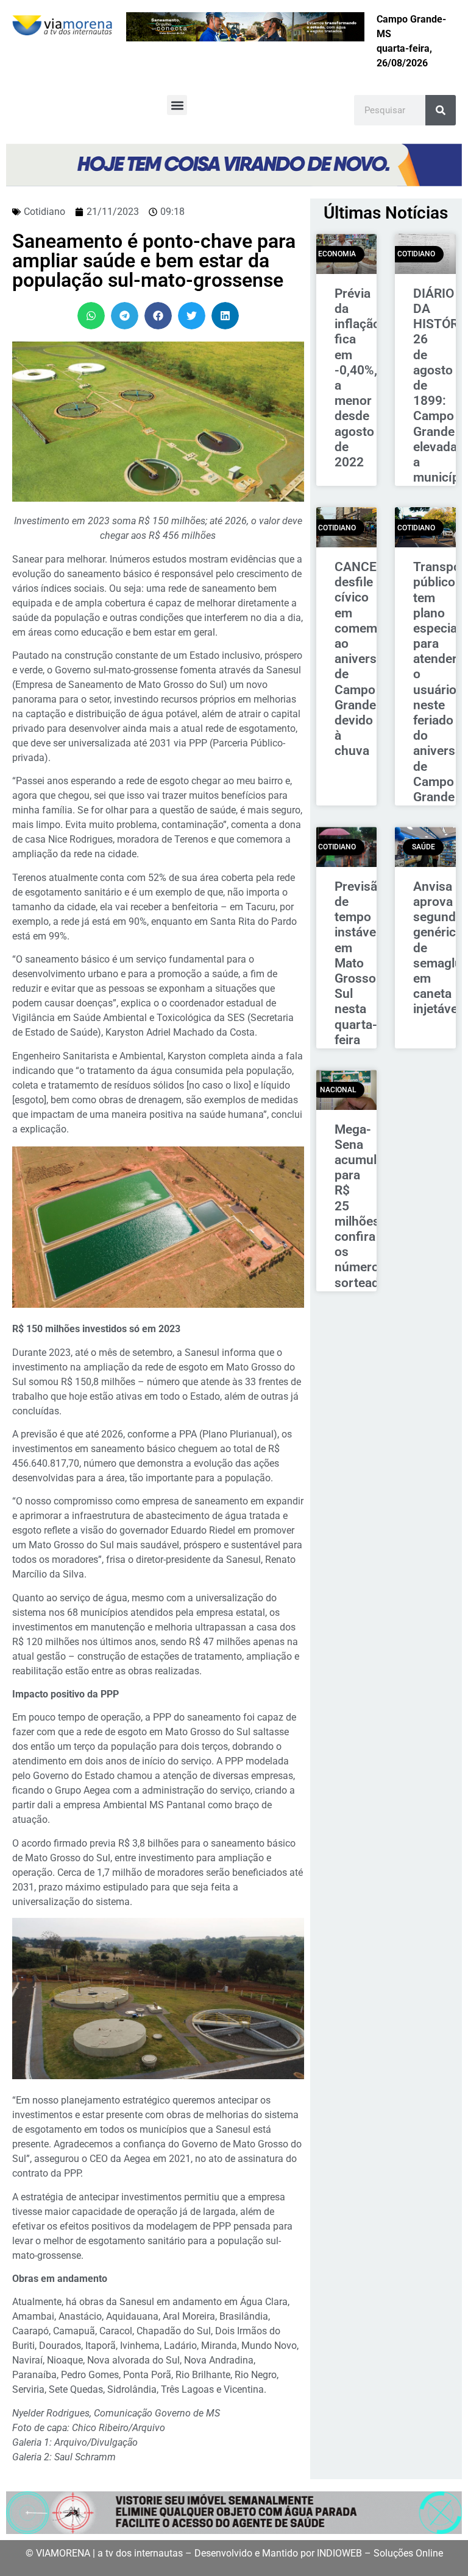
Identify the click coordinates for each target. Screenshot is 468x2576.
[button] (177, 105)
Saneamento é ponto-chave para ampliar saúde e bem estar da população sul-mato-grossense (154, 261)
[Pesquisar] (441, 110)
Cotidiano (44, 212)
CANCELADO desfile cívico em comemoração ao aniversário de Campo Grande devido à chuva (376, 659)
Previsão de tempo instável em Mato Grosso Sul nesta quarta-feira (360, 963)
